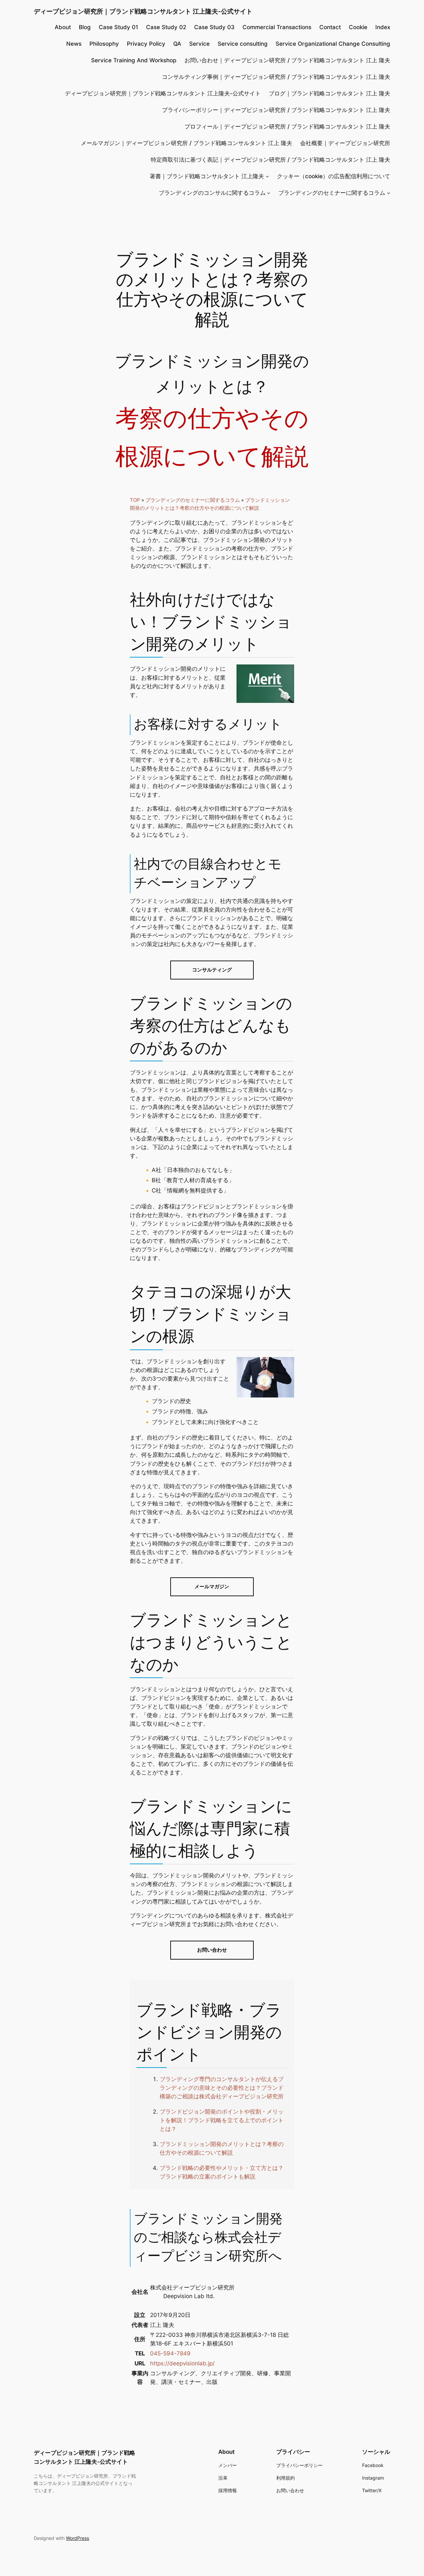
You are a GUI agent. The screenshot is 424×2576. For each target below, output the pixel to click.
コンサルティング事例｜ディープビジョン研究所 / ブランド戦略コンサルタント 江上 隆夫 (276, 77)
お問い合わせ (212, 1950)
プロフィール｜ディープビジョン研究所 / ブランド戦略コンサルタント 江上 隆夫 (287, 127)
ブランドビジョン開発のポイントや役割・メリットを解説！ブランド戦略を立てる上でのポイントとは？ (222, 2120)
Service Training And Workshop (134, 60)
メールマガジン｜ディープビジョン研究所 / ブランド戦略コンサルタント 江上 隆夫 (186, 143)
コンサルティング (212, 970)
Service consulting (243, 44)
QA (177, 44)
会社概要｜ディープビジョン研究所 (345, 143)
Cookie (358, 27)
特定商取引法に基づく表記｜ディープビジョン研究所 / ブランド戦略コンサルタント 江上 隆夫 (270, 160)
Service (199, 44)
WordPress (78, 2538)
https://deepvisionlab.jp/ (182, 2363)
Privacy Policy (146, 44)
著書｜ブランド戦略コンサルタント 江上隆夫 (207, 176)
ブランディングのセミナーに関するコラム (332, 193)
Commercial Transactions (277, 27)
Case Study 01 (118, 27)
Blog (85, 27)
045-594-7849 (170, 2353)
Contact (330, 27)
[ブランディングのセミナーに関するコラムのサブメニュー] (389, 193)
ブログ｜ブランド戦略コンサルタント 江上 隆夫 (329, 93)
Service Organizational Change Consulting (333, 44)
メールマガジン (212, 1586)
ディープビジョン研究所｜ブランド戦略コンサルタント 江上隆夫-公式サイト (143, 11)
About (63, 27)
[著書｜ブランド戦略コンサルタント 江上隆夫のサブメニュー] (267, 176)
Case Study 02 (166, 27)
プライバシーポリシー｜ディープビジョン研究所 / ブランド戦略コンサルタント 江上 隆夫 (276, 110)
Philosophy (104, 44)
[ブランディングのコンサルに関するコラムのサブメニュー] (269, 193)
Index (383, 27)
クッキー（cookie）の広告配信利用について (334, 176)
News (74, 44)
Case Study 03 (214, 27)
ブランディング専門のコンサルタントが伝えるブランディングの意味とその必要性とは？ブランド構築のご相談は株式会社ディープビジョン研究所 (222, 2088)
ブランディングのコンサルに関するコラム (212, 193)
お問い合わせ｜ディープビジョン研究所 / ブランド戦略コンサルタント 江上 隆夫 (287, 60)
